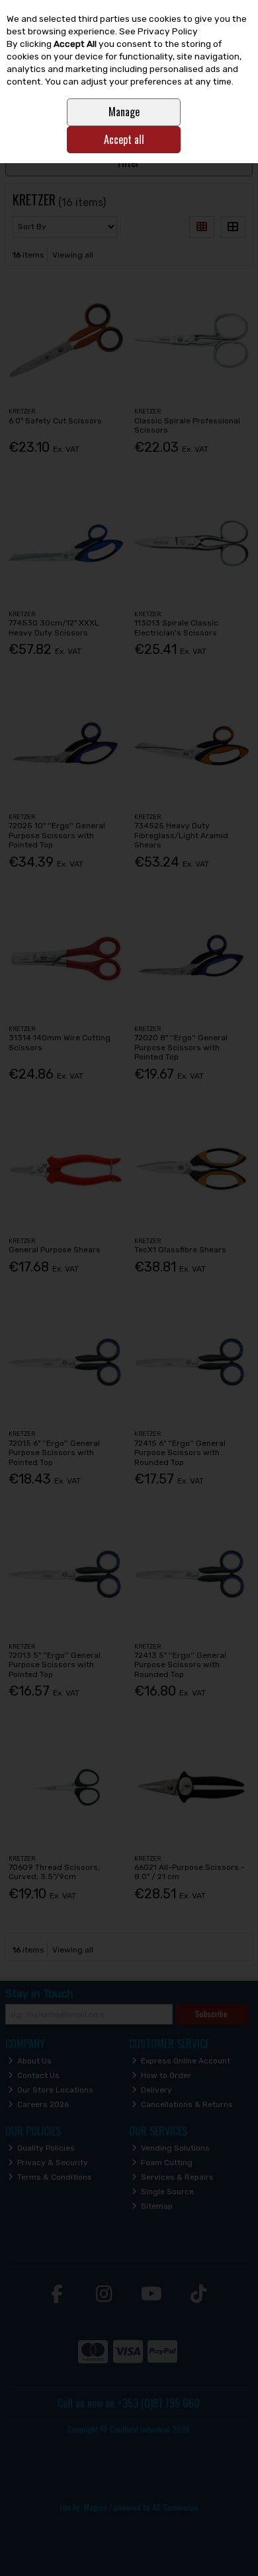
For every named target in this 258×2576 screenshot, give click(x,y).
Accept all (124, 139)
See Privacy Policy (158, 31)
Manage (124, 112)
